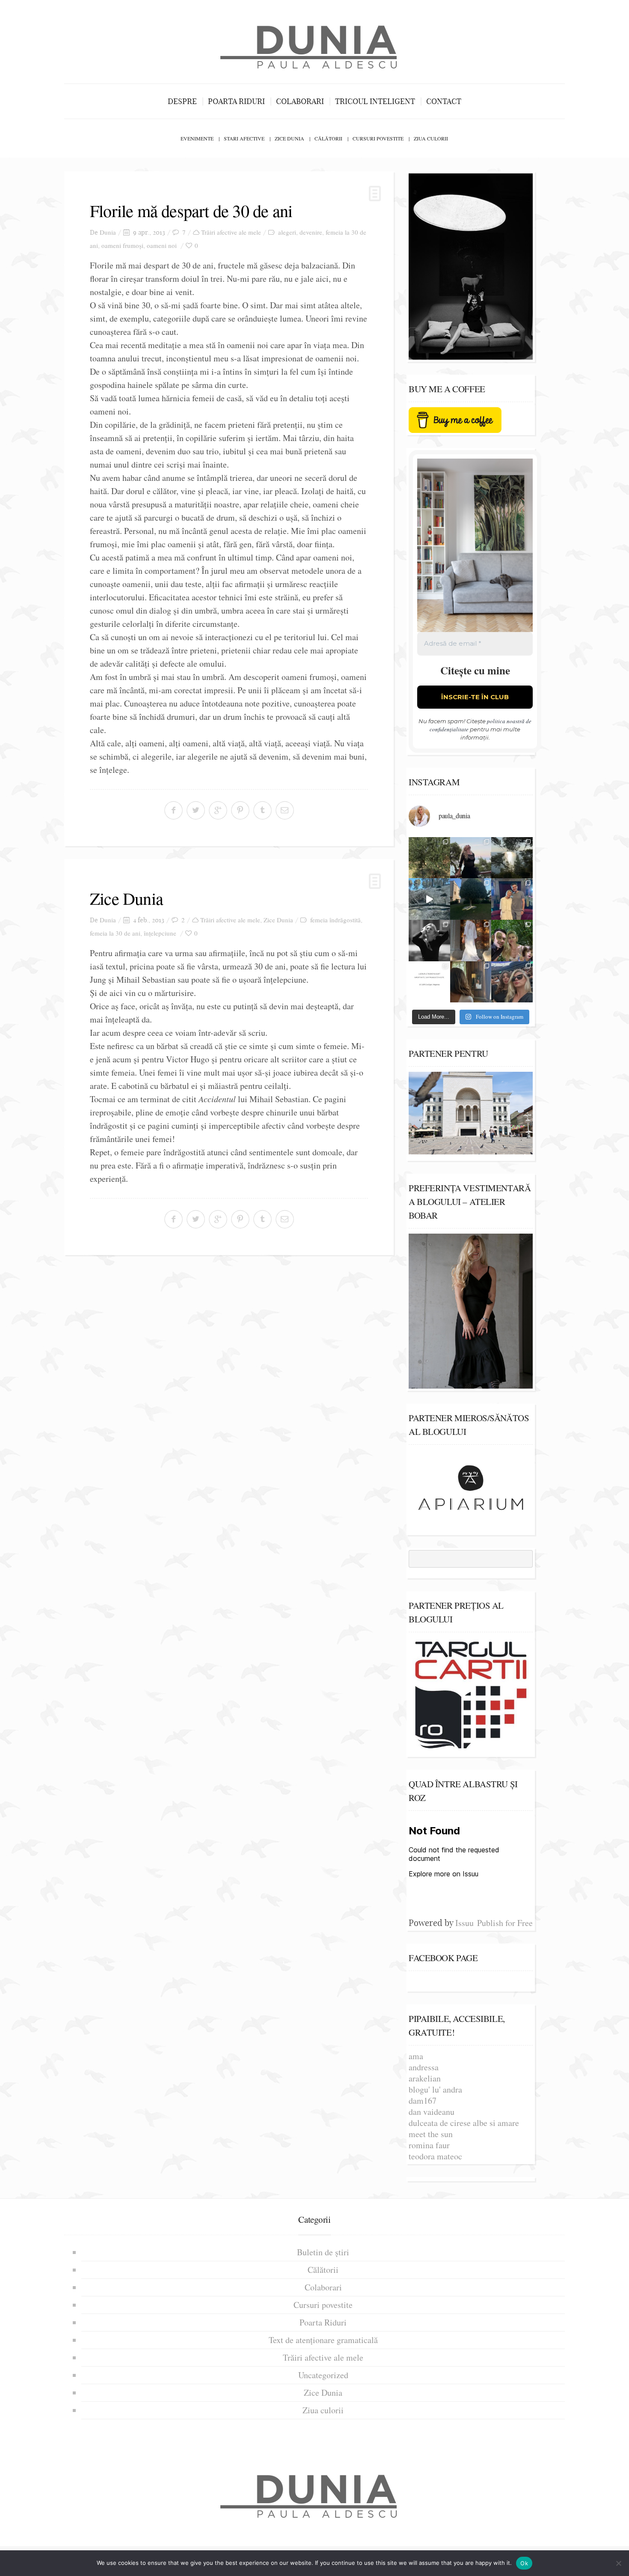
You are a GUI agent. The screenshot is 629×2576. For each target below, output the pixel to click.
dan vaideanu (432, 2112)
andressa (424, 2067)
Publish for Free (505, 1923)
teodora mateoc (435, 2156)
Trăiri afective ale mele (231, 232)
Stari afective (244, 138)
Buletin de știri (323, 2252)
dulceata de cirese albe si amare (464, 2123)
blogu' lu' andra (435, 2089)
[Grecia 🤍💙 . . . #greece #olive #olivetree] (429, 858)
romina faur (429, 2145)
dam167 (423, 2100)
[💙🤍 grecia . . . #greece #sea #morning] (512, 858)
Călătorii (328, 138)
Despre (182, 101)
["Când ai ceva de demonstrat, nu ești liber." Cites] (429, 941)
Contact (444, 101)
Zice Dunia (289, 138)
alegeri (287, 232)
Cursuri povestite (378, 138)
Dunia (108, 232)
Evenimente (197, 138)
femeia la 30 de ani (115, 933)
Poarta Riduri (236, 101)
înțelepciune (160, 933)
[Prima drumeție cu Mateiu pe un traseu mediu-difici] (512, 941)
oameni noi (162, 245)
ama (416, 2056)
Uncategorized (323, 2375)
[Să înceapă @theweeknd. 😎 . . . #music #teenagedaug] (512, 982)
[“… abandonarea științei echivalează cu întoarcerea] (471, 899)
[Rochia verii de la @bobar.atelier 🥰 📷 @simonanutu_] (471, 941)
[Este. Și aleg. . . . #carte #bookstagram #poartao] (429, 982)
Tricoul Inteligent (375, 101)
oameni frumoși (122, 245)
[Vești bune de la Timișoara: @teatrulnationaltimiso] (512, 899)
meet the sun (431, 2134)
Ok (524, 2563)
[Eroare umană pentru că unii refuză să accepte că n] (429, 899)
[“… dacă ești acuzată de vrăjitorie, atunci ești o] (471, 858)
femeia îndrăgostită (335, 920)
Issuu (464, 1923)
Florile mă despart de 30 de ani (191, 210)
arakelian (425, 2078)
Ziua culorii (431, 138)
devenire (311, 232)
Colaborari (300, 101)
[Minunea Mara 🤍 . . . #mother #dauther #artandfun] (471, 982)
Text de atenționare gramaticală (323, 2340)
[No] (618, 2563)
